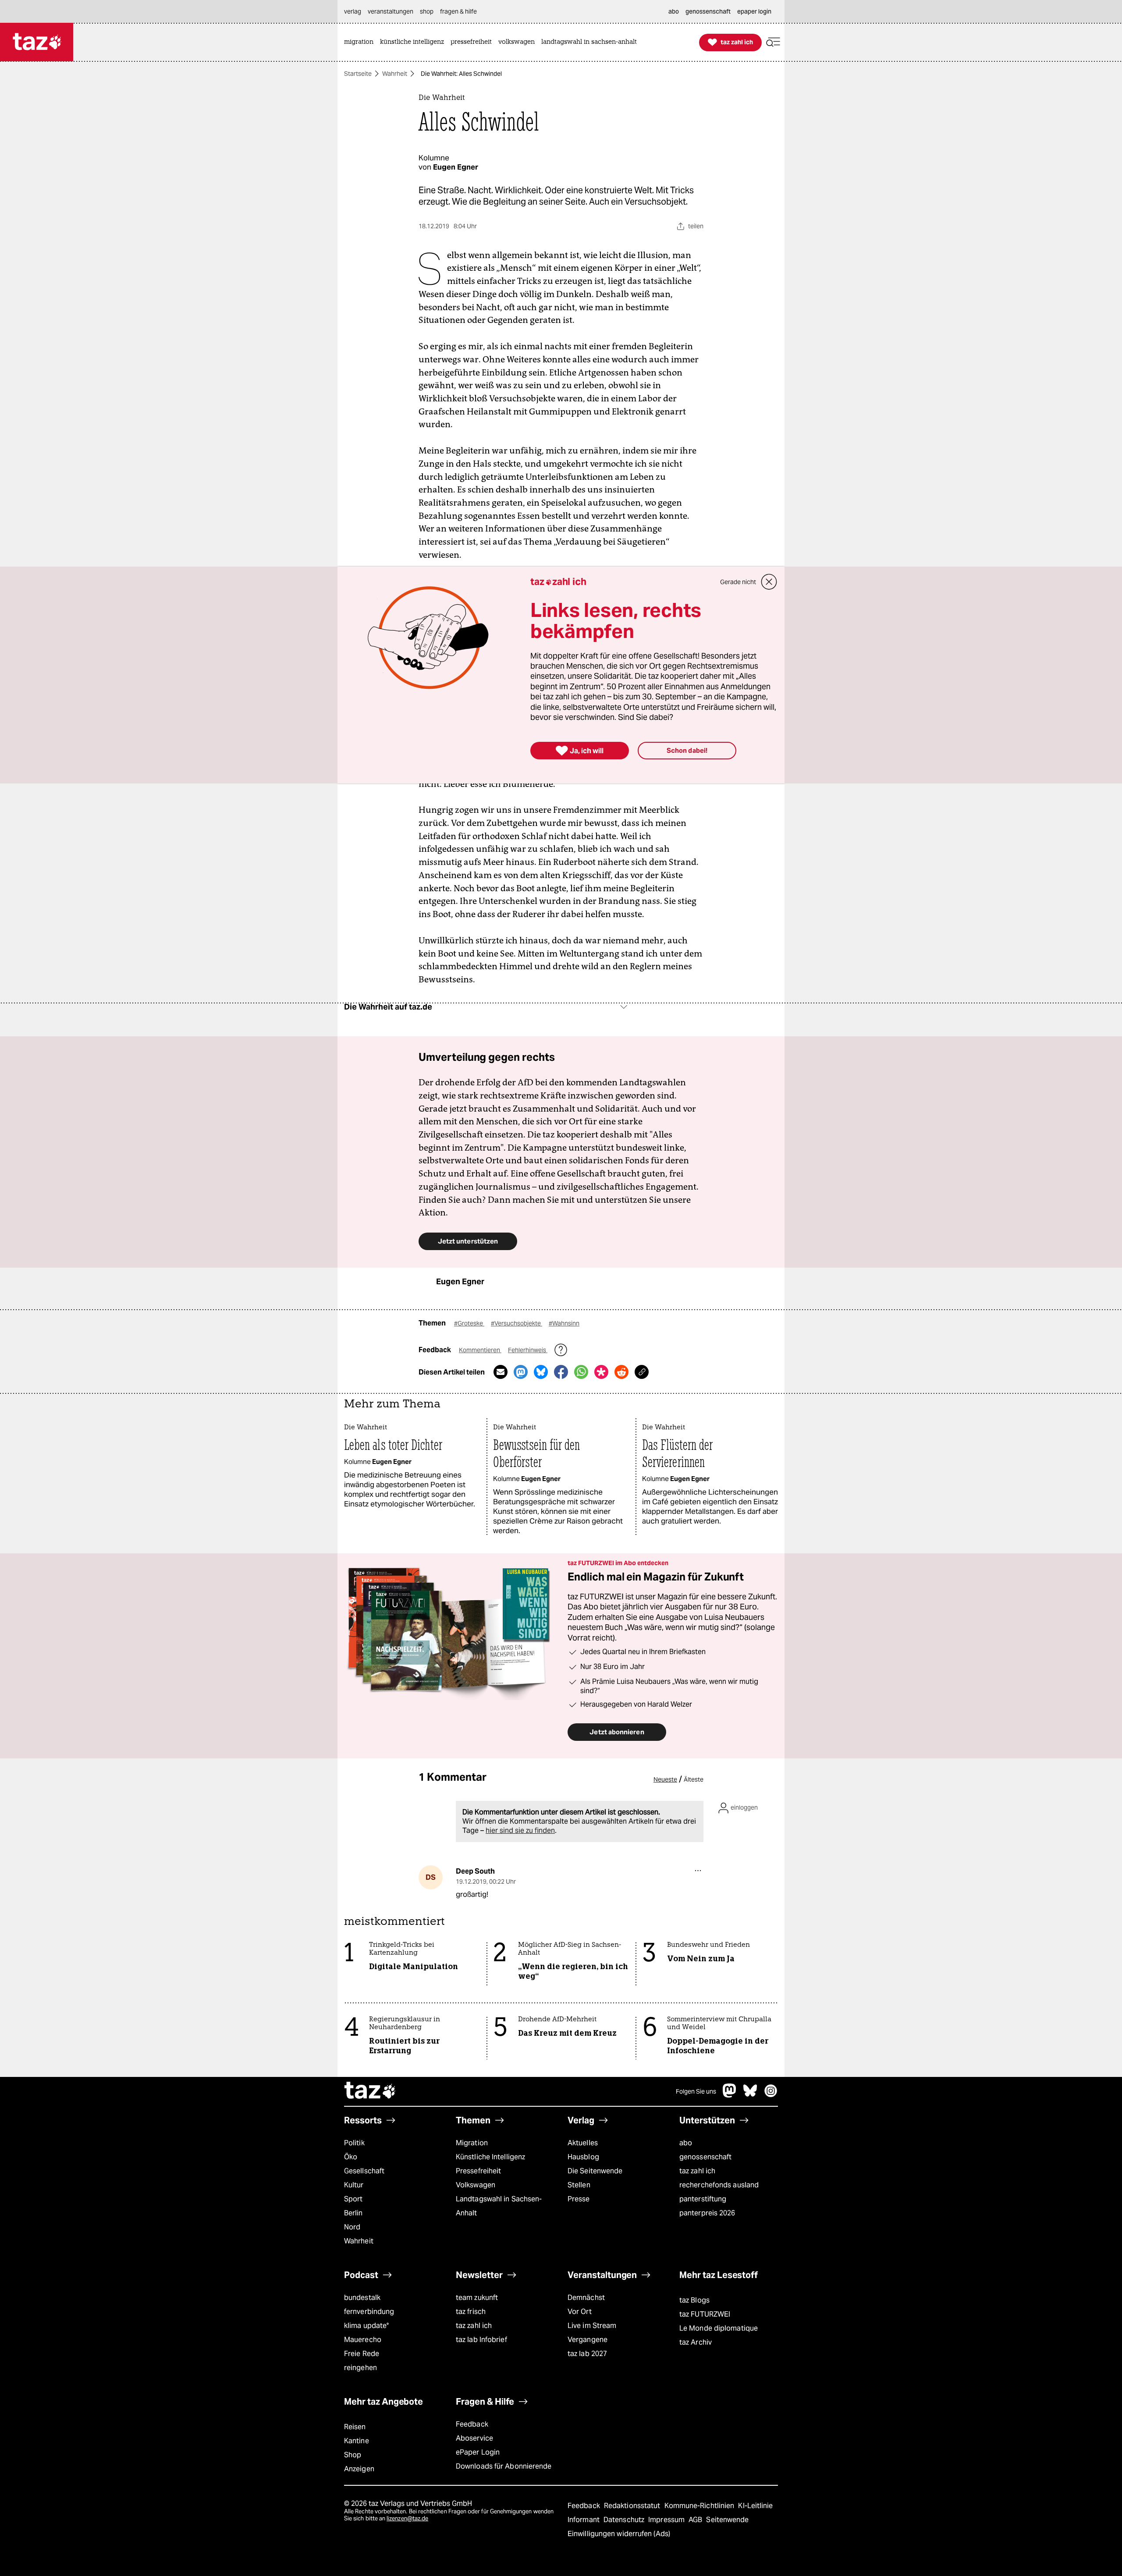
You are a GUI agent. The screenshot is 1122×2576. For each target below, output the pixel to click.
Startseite (358, 74)
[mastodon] (730, 2095)
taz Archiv (696, 2342)
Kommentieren (480, 1350)
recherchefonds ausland (719, 2185)
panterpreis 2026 (707, 2213)
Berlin (353, 2213)
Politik (354, 2143)
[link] (361, 42)
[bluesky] (750, 2095)
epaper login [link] (754, 11)
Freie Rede (362, 2354)
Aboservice (474, 2438)
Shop (353, 2455)
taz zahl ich (697, 2171)
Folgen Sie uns (696, 2091)
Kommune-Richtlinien (700, 2506)
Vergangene (588, 2340)
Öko (351, 2157)
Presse (579, 2199)
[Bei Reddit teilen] (621, 1372)
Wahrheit (395, 74)
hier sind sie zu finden (520, 1830)
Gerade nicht (738, 582)
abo (686, 2143)
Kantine (357, 2441)
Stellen (579, 2185)
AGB (696, 2520)
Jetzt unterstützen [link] (468, 1241)
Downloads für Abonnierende (504, 2466)
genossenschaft (705, 2157)
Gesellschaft (364, 2171)
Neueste (665, 1779)
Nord (352, 2227)
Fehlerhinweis (528, 1350)
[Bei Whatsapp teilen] (581, 1372)
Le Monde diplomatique (719, 2328)
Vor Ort (580, 2312)
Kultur (354, 2185)
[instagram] (771, 2095)
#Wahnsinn (564, 1323)
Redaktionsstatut (633, 2506)
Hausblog (583, 2157)
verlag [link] (353, 11)
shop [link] (427, 11)
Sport (353, 2199)
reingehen (360, 2368)
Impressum (667, 2520)
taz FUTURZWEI (705, 2314)
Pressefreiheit (478, 2171)
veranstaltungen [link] (391, 11)
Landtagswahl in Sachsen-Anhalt (499, 2206)
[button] (773, 42)
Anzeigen (359, 2469)
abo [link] (674, 11)
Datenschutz (625, 2520)
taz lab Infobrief (481, 2340)
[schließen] (769, 582)
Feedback (472, 2424)
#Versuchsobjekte (517, 1323)
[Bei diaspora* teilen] (601, 1372)
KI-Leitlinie (755, 2506)
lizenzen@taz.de (407, 2518)
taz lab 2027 (587, 2354)
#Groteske (469, 1323)
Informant (584, 2520)
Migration (472, 2143)
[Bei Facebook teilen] (561, 1372)
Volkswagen (476, 2185)
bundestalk (362, 2298)
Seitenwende (727, 2520)
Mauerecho (363, 2340)
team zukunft (477, 2298)
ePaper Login (478, 2452)
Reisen (355, 2427)
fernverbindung (369, 2312)
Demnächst (586, 2298)
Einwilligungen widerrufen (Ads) (619, 2534)
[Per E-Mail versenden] (501, 1372)
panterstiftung (703, 2199)
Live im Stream (592, 2326)
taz (370, 2091)
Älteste (694, 1779)
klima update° (366, 2326)
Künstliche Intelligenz (490, 2157)
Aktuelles (583, 2143)
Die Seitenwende (595, 2171)
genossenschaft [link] (708, 11)
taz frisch (471, 2312)
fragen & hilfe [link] (458, 11)
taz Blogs (694, 2300)
